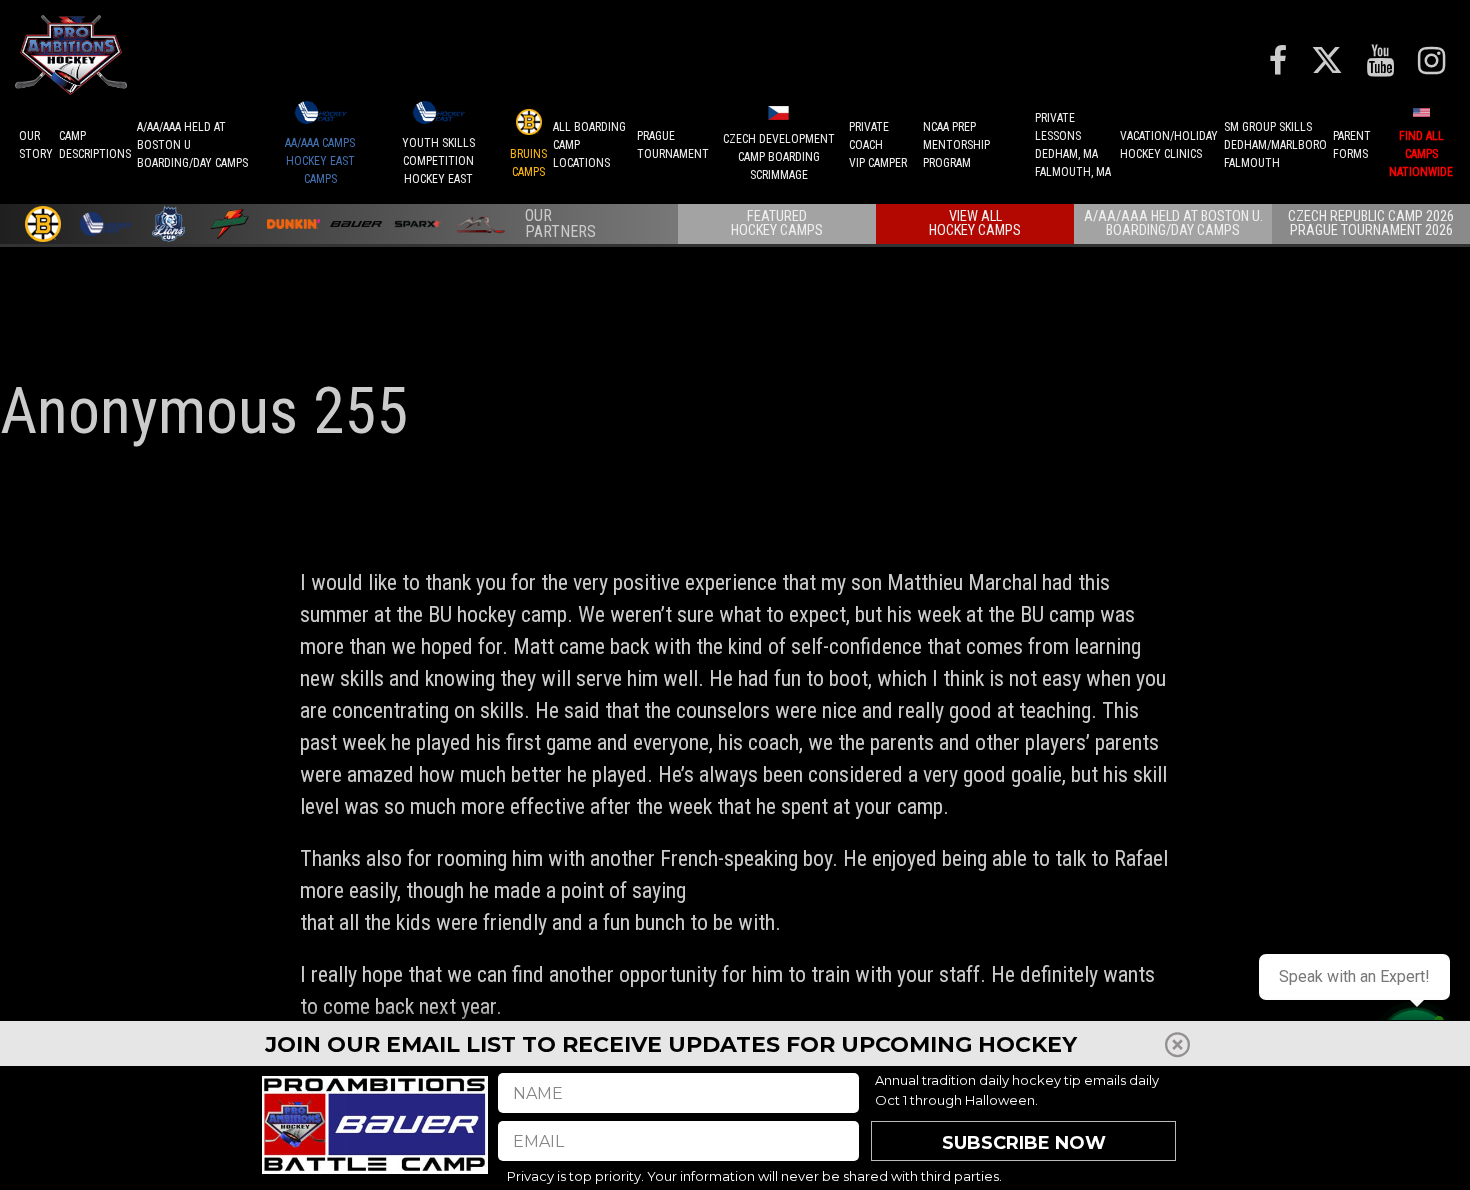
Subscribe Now (1024, 1143)
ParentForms (1352, 145)
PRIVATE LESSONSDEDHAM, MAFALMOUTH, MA (1073, 145)
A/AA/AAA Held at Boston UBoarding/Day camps (192, 145)
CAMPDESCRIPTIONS (95, 145)
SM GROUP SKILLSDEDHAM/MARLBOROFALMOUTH (1275, 145)
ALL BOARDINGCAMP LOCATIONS (589, 145)
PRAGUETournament (673, 145)
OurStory (36, 145)
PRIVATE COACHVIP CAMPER (878, 145)
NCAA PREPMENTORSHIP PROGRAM (956, 145)
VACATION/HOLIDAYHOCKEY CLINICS (1169, 145)
